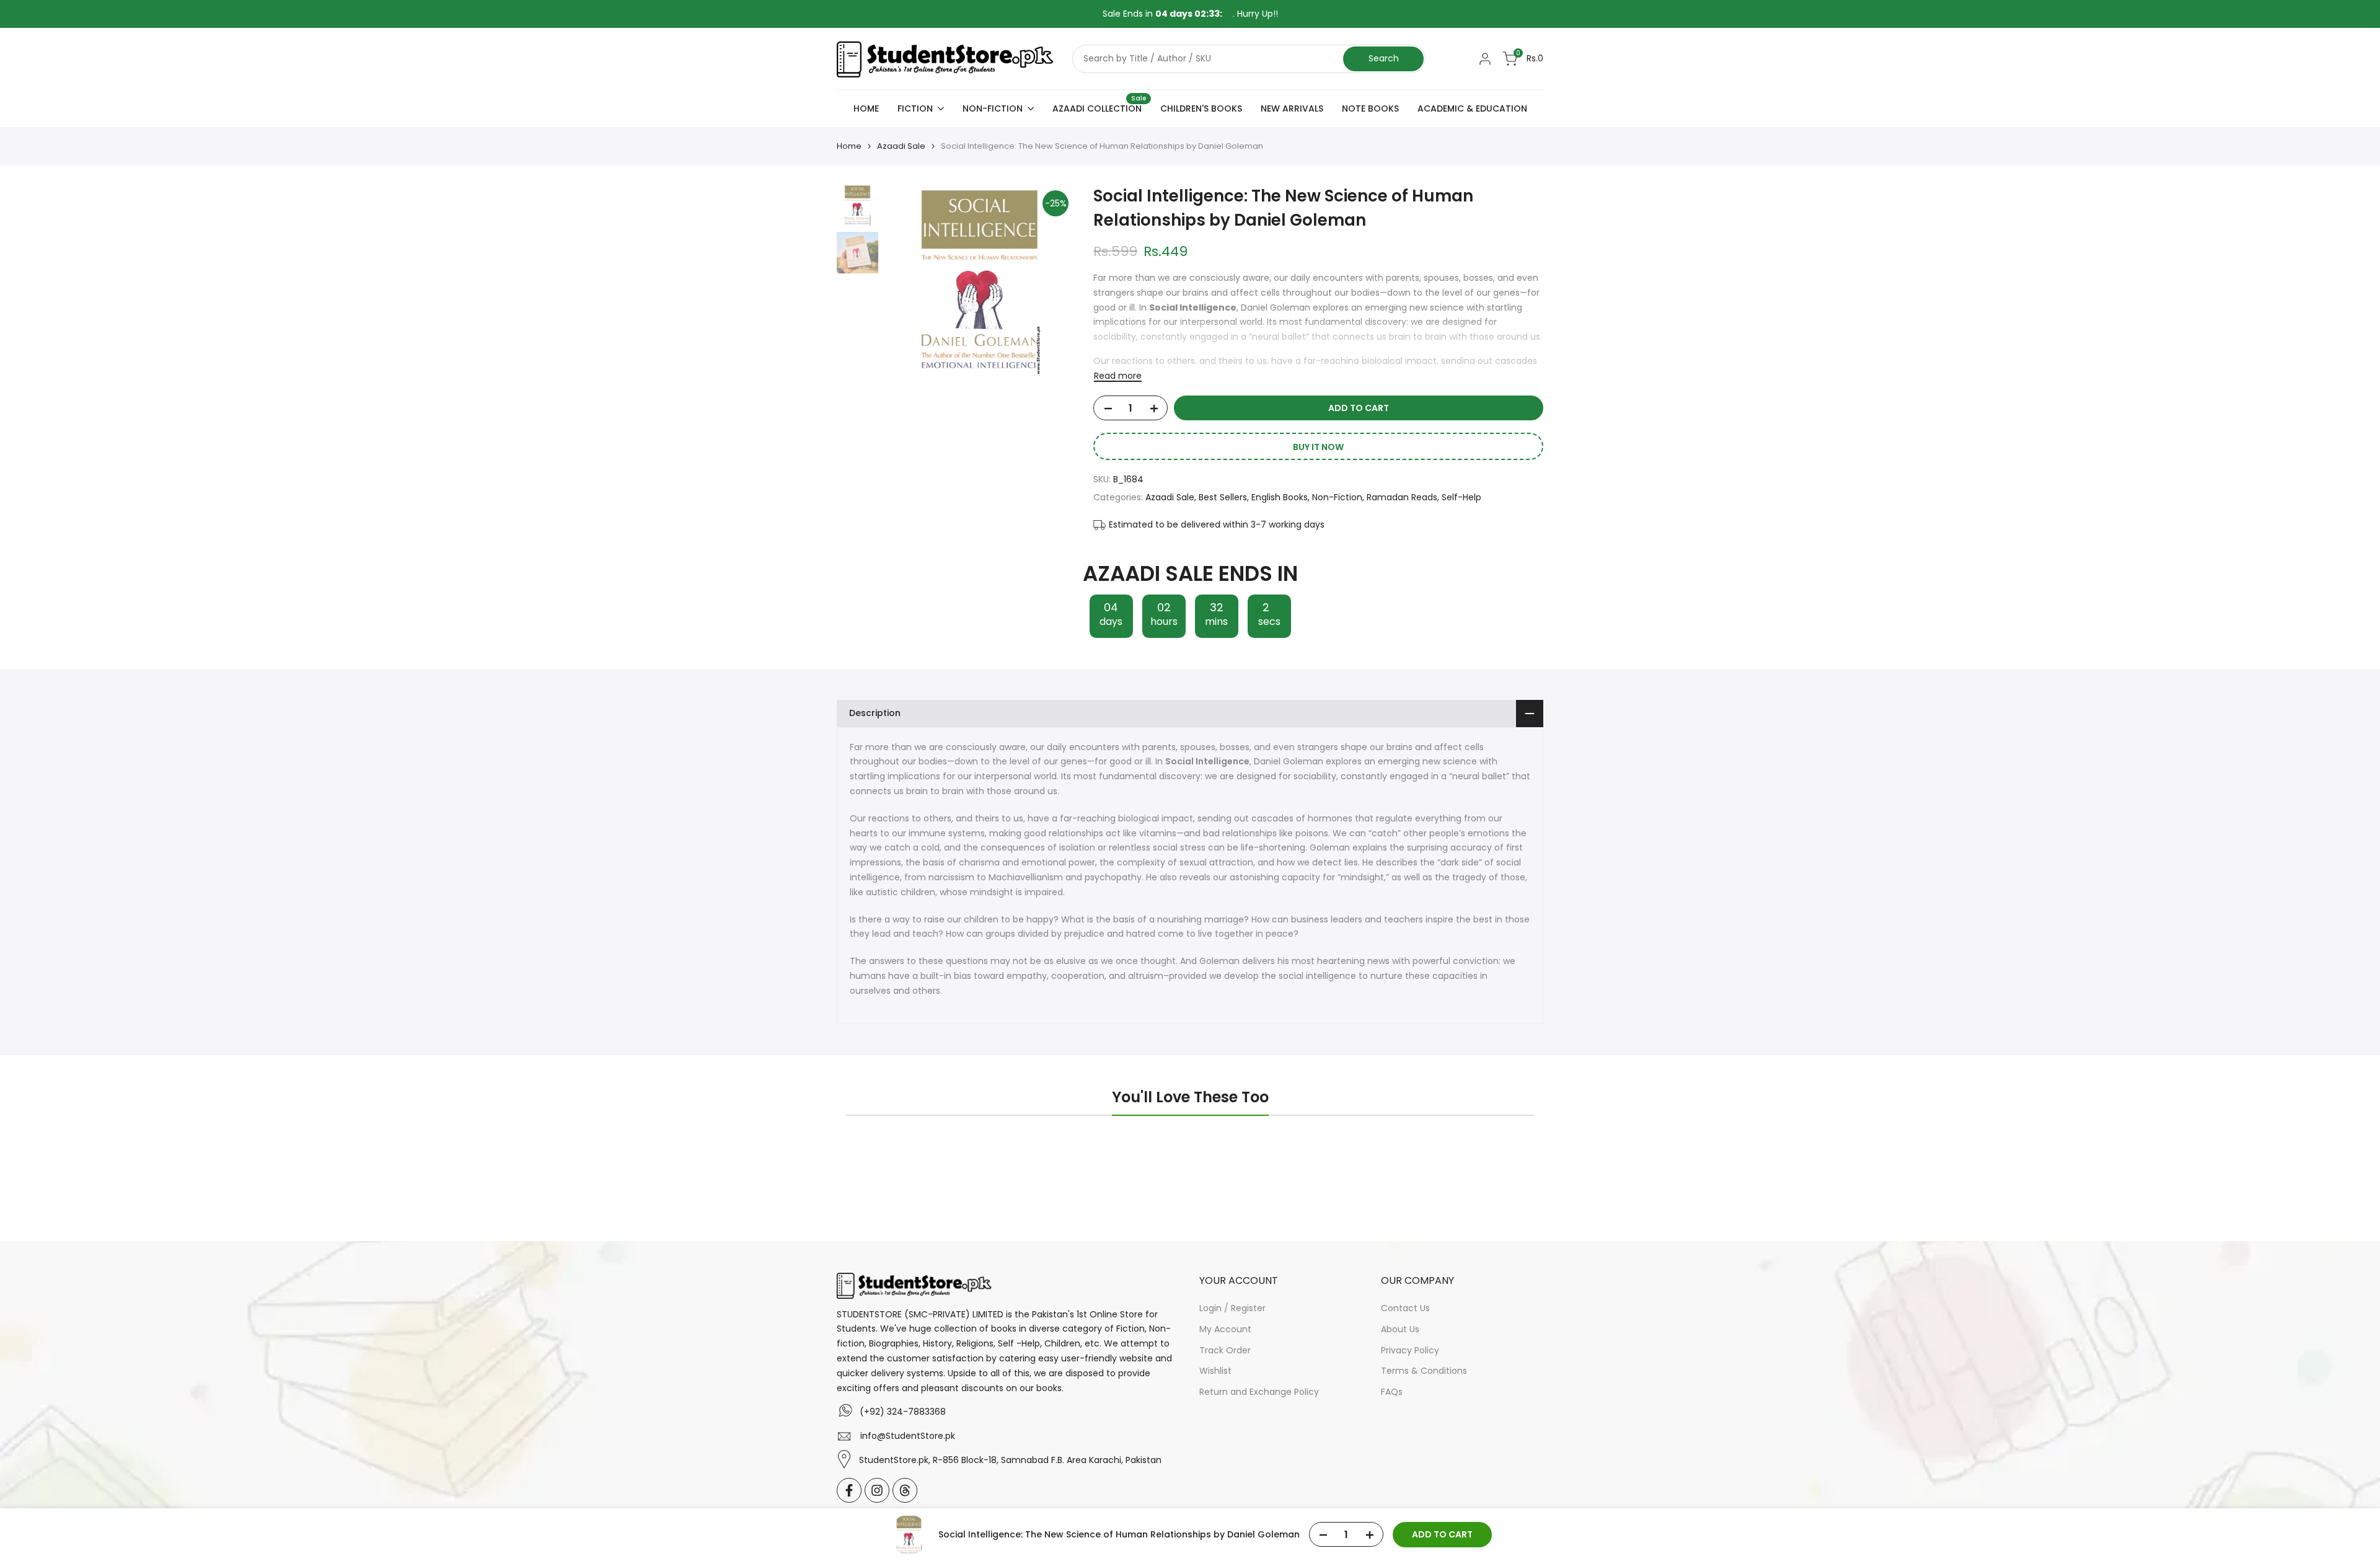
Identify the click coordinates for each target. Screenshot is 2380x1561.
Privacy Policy (1410, 1350)
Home (849, 146)
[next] (1050, 280)
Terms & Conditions (1424, 1371)
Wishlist (1215, 1371)
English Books (1280, 497)
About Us (1400, 1329)
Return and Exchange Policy (1259, 1392)
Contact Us (1405, 1308)
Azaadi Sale (901, 146)
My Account (1225, 1329)
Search (1384, 58)
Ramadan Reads (1402, 497)
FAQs (1392, 1392)
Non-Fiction (1337, 497)
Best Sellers (1223, 497)
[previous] (909, 280)
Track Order (1225, 1350)
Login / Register (1232, 1308)
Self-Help (1461, 497)
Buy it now (1318, 447)
